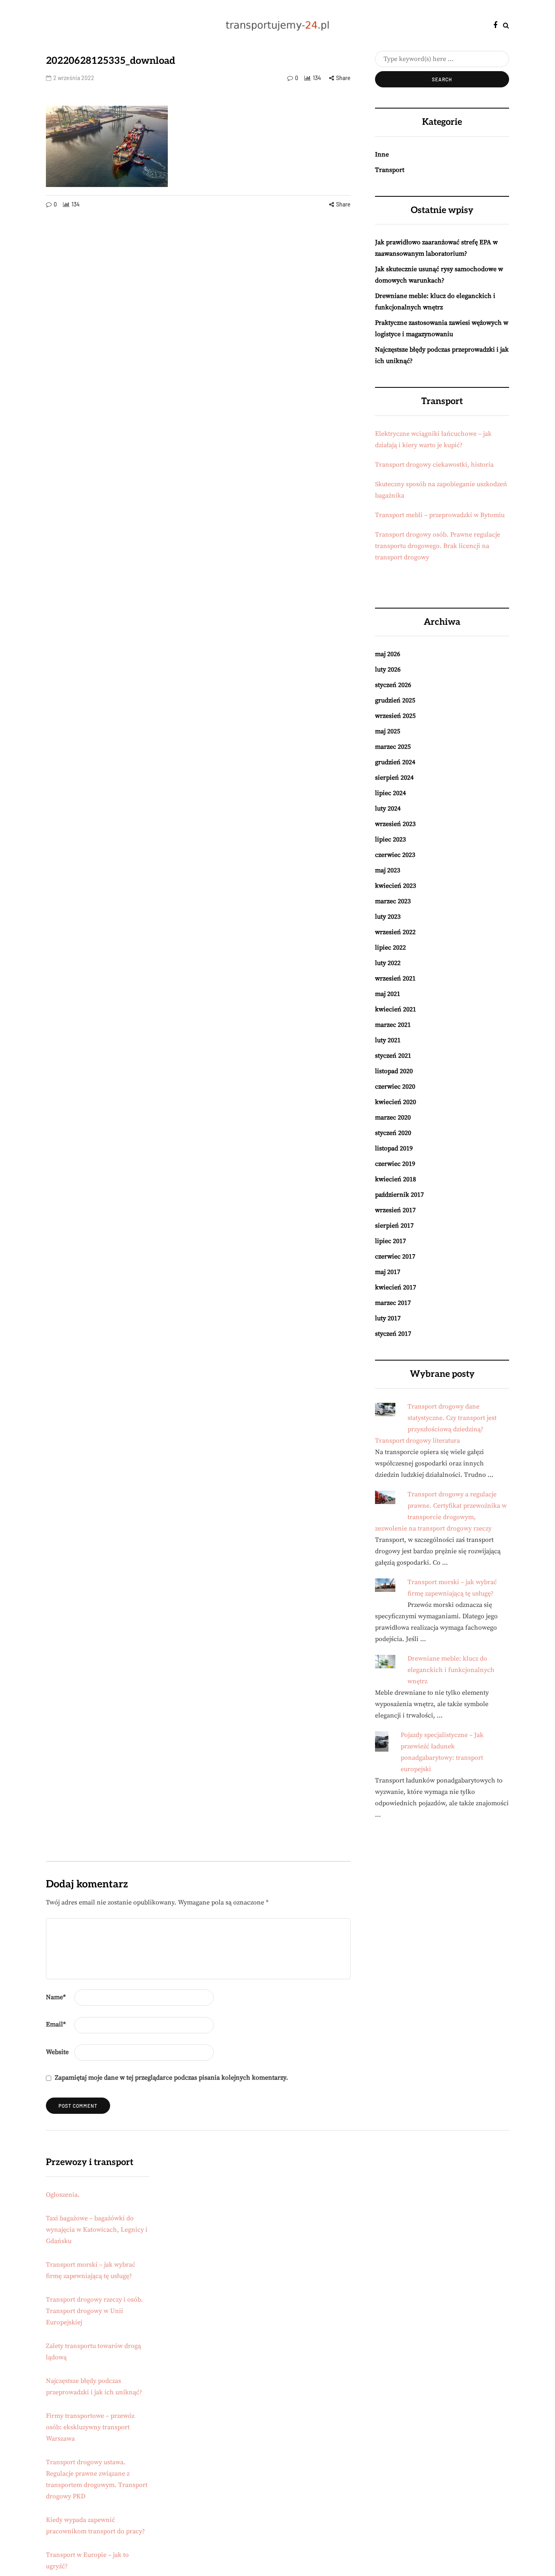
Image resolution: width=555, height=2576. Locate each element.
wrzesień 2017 (395, 1210)
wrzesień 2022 (395, 932)
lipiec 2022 (390, 948)
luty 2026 (388, 670)
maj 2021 (388, 994)
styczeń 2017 (393, 1334)
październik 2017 (399, 1195)
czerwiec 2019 (395, 1164)
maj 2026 (388, 654)
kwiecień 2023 (396, 886)
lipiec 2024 (390, 793)
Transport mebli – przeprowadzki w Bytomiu (440, 515)
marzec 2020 (393, 1117)
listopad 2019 (394, 1148)
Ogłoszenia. (63, 2195)
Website (57, 2052)
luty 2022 (388, 963)
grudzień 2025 (395, 700)
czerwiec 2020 (395, 1087)
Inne (382, 154)
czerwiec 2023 (395, 855)
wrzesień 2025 (395, 716)
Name (56, 1997)
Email (56, 2024)
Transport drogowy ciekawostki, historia (434, 465)
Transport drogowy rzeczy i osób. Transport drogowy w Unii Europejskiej (94, 2311)
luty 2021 (388, 1040)
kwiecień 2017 (396, 1287)
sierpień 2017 (394, 1226)
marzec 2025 (393, 747)
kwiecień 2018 (396, 1179)
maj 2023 (388, 870)
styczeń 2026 (393, 685)
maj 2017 (388, 1272)
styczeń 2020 (393, 1133)
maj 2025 (388, 731)
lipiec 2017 (390, 1241)
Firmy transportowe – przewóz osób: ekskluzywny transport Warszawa (90, 2427)
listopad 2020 (394, 1071)
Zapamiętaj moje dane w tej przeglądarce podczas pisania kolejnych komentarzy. (171, 2078)
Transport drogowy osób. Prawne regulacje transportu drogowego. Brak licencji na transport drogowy (438, 546)
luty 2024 (388, 809)
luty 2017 (388, 1318)
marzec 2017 (393, 1303)
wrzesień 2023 (395, 824)
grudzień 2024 (395, 762)
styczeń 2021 (393, 1056)
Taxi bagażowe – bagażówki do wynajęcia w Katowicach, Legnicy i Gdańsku (97, 2230)
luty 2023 (388, 917)
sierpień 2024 (394, 778)
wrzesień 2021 (395, 978)
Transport (390, 170)
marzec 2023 (393, 901)
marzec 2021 (393, 1025)
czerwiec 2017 (395, 1256)
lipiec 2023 (390, 839)
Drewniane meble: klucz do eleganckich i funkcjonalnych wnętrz (451, 1670)
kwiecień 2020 (396, 1102)
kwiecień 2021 (396, 1009)
